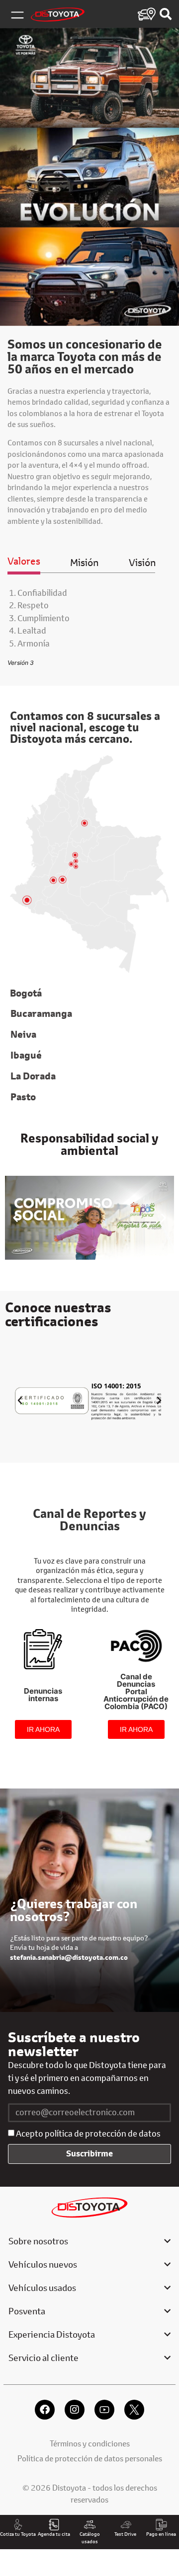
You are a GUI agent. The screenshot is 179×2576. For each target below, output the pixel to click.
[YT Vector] (104, 2410)
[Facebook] (45, 2410)
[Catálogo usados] (90, 2525)
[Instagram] (75, 2410)
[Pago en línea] (161, 2525)
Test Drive (125, 2534)
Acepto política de (88, 2134)
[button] (15, 1217)
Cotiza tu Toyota (18, 2534)
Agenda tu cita (54, 2534)
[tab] (24, 564)
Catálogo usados (90, 2538)
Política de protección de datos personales (90, 2458)
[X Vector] (134, 2410)
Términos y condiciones (90, 2443)
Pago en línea (161, 2534)
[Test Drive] (126, 2525)
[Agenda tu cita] (54, 2525)
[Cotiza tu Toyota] (18, 2525)
